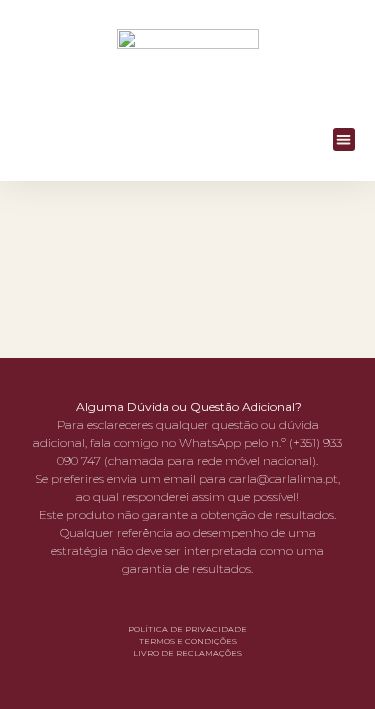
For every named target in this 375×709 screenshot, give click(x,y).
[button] (344, 139)
